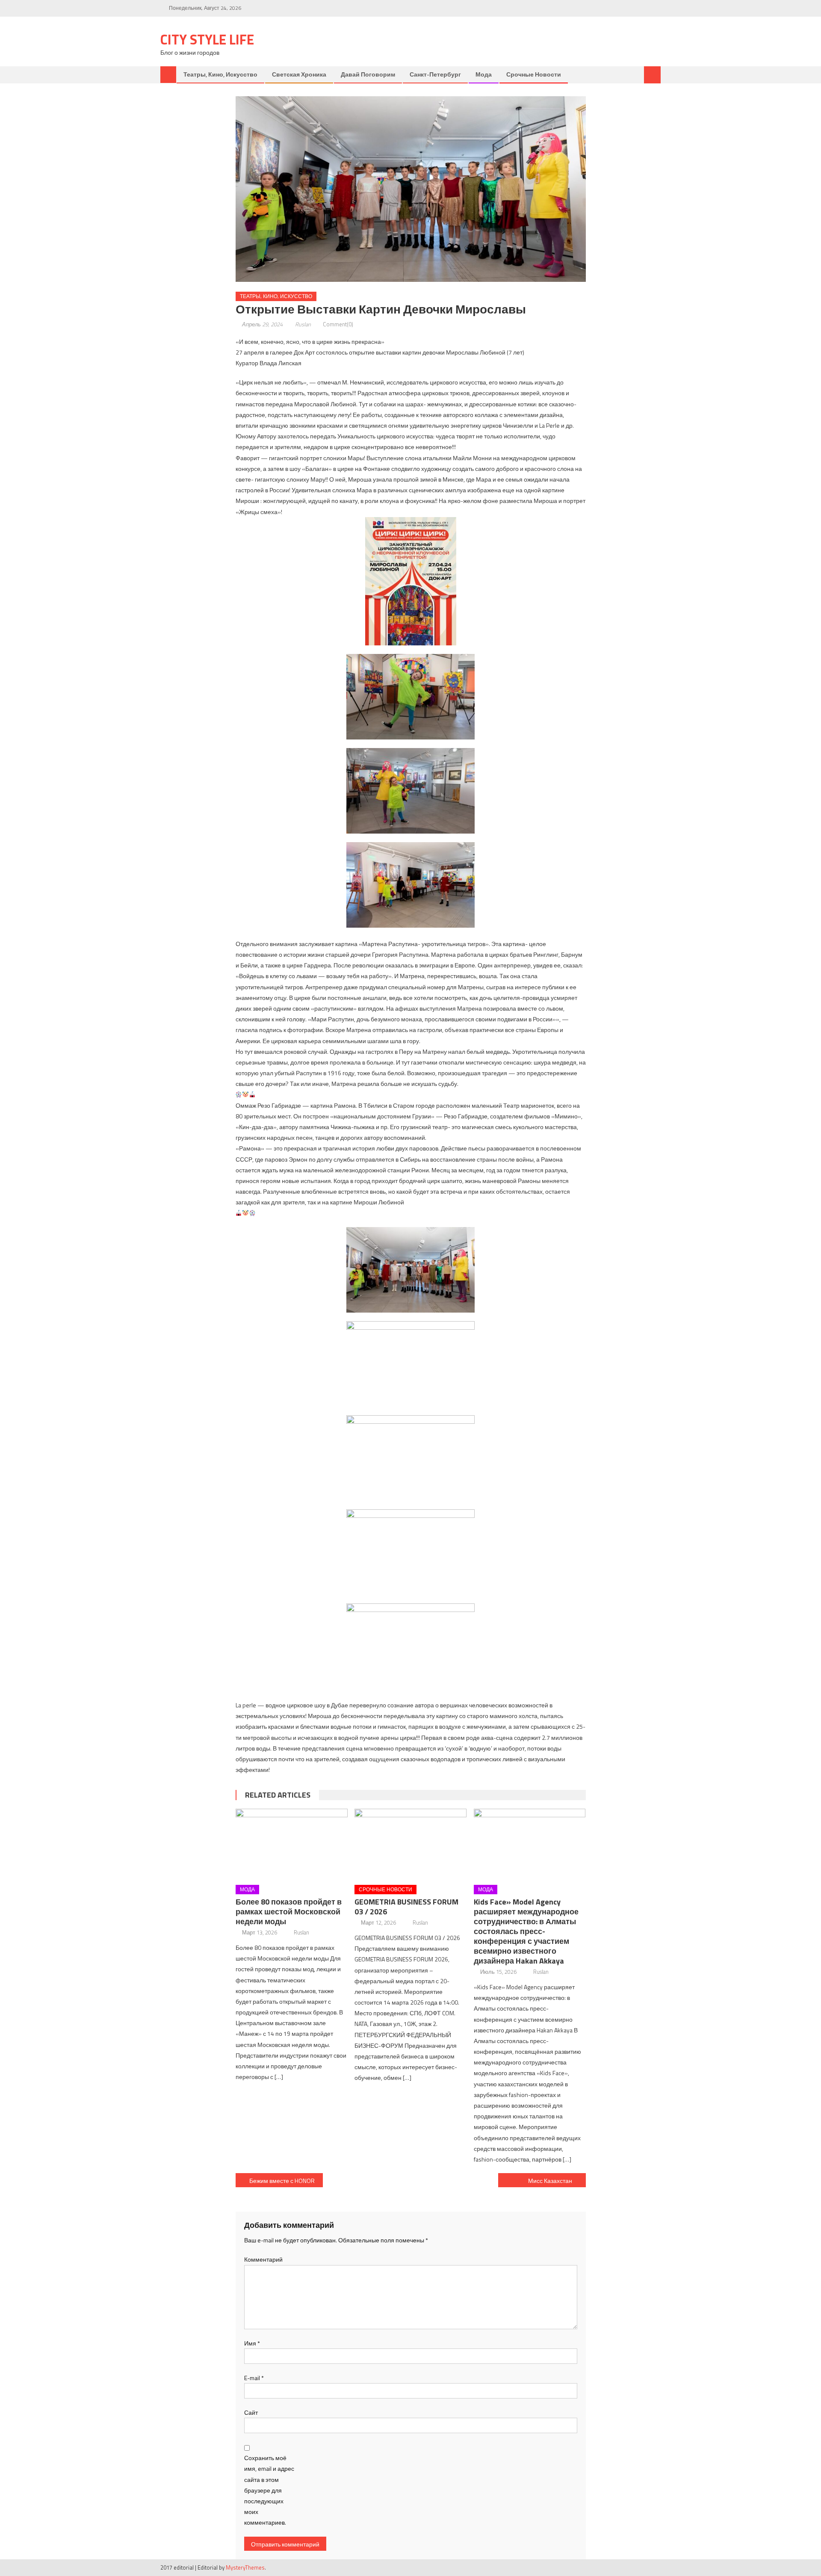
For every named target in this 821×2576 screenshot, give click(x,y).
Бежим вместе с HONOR (282, 2181)
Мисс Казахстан (550, 2181)
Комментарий (263, 2259)
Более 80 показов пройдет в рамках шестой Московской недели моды (289, 1912)
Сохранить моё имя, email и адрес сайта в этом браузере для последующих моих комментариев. (269, 2490)
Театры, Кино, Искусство (220, 74)
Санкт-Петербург (435, 74)
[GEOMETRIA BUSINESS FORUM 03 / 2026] (410, 1844)
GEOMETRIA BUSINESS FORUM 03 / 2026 (406, 1907)
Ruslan (303, 324)
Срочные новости (534, 74)
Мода (484, 74)
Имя (252, 2343)
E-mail (254, 2378)
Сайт (251, 2412)
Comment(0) (338, 324)
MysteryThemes (245, 2567)
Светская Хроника (299, 74)
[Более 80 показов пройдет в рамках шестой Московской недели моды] (292, 1844)
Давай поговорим (368, 74)
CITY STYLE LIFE (207, 39)
